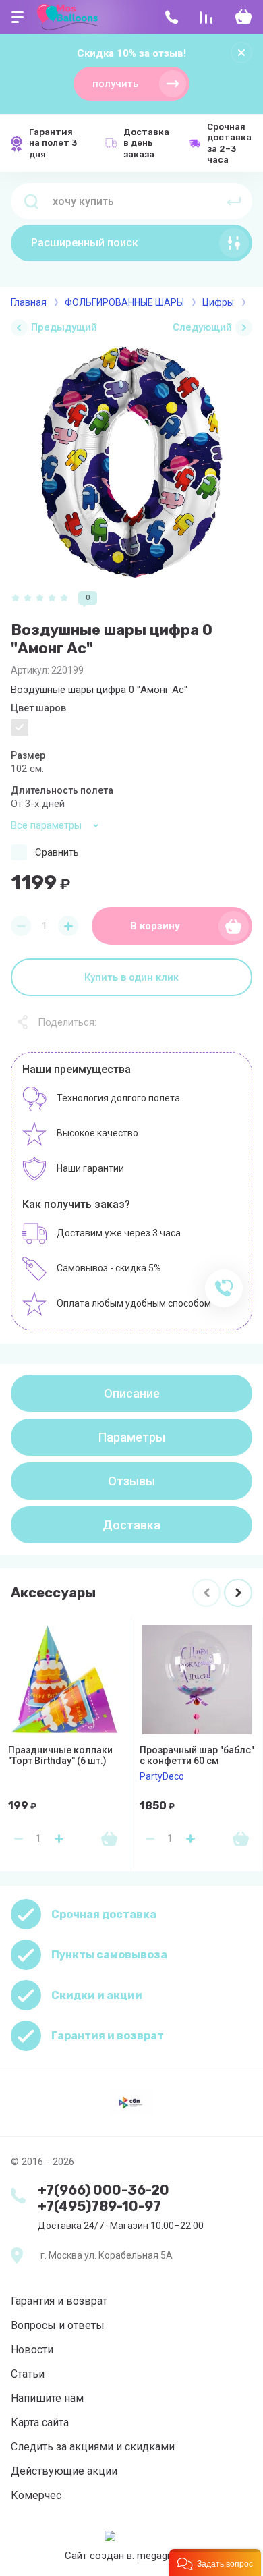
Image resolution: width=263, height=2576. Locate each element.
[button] (215, 2563)
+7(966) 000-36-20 (104, 2190)
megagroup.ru (168, 2556)
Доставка (131, 1525)
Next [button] (238, 1593)
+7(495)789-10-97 (99, 2206)
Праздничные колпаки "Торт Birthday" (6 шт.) (60, 1755)
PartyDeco (162, 1776)
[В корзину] (109, 1838)
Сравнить (57, 852)
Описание (132, 1393)
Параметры (132, 1437)
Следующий (202, 327)
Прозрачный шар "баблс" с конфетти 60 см (197, 1755)
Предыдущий (64, 327)
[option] (131, 462)
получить (115, 84)
